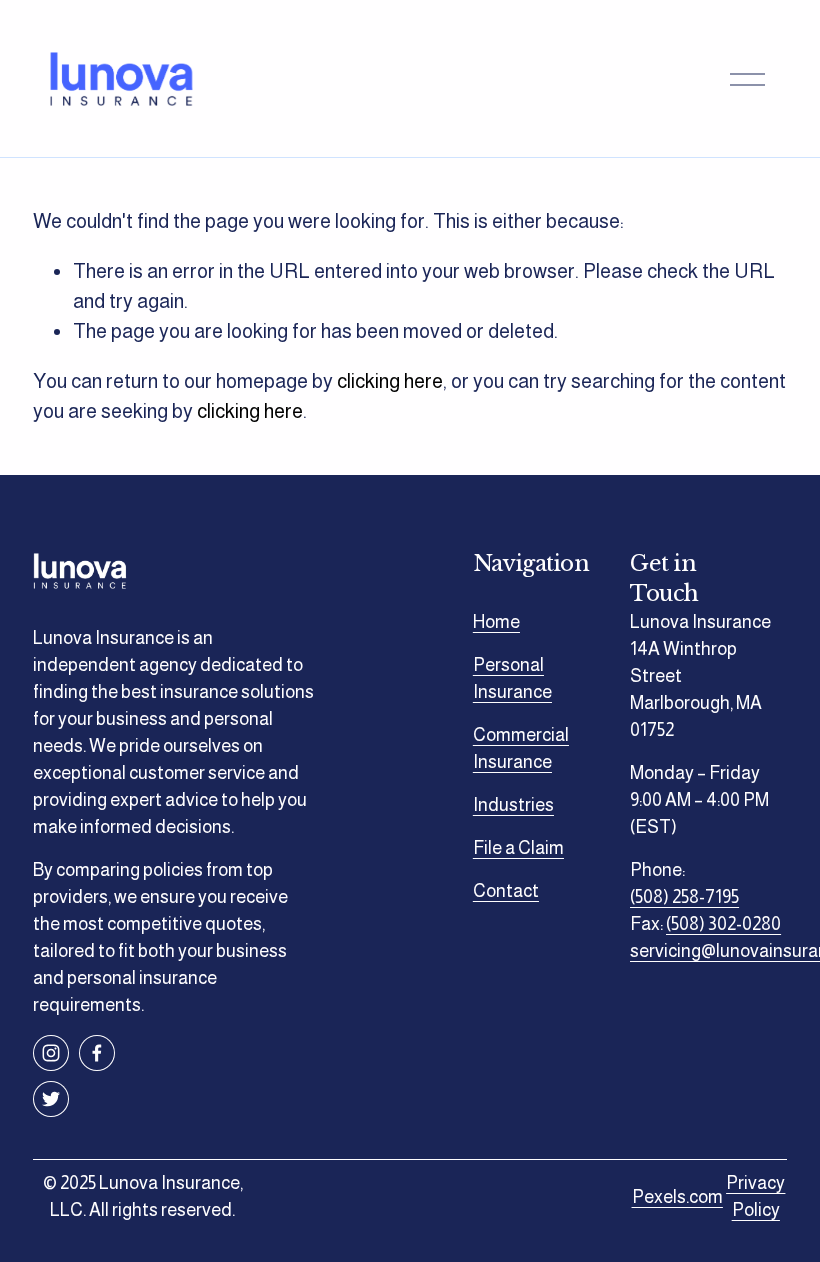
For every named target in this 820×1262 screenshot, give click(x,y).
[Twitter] (51, 1099)
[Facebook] (97, 1053)
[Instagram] (51, 1053)
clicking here (390, 381)
